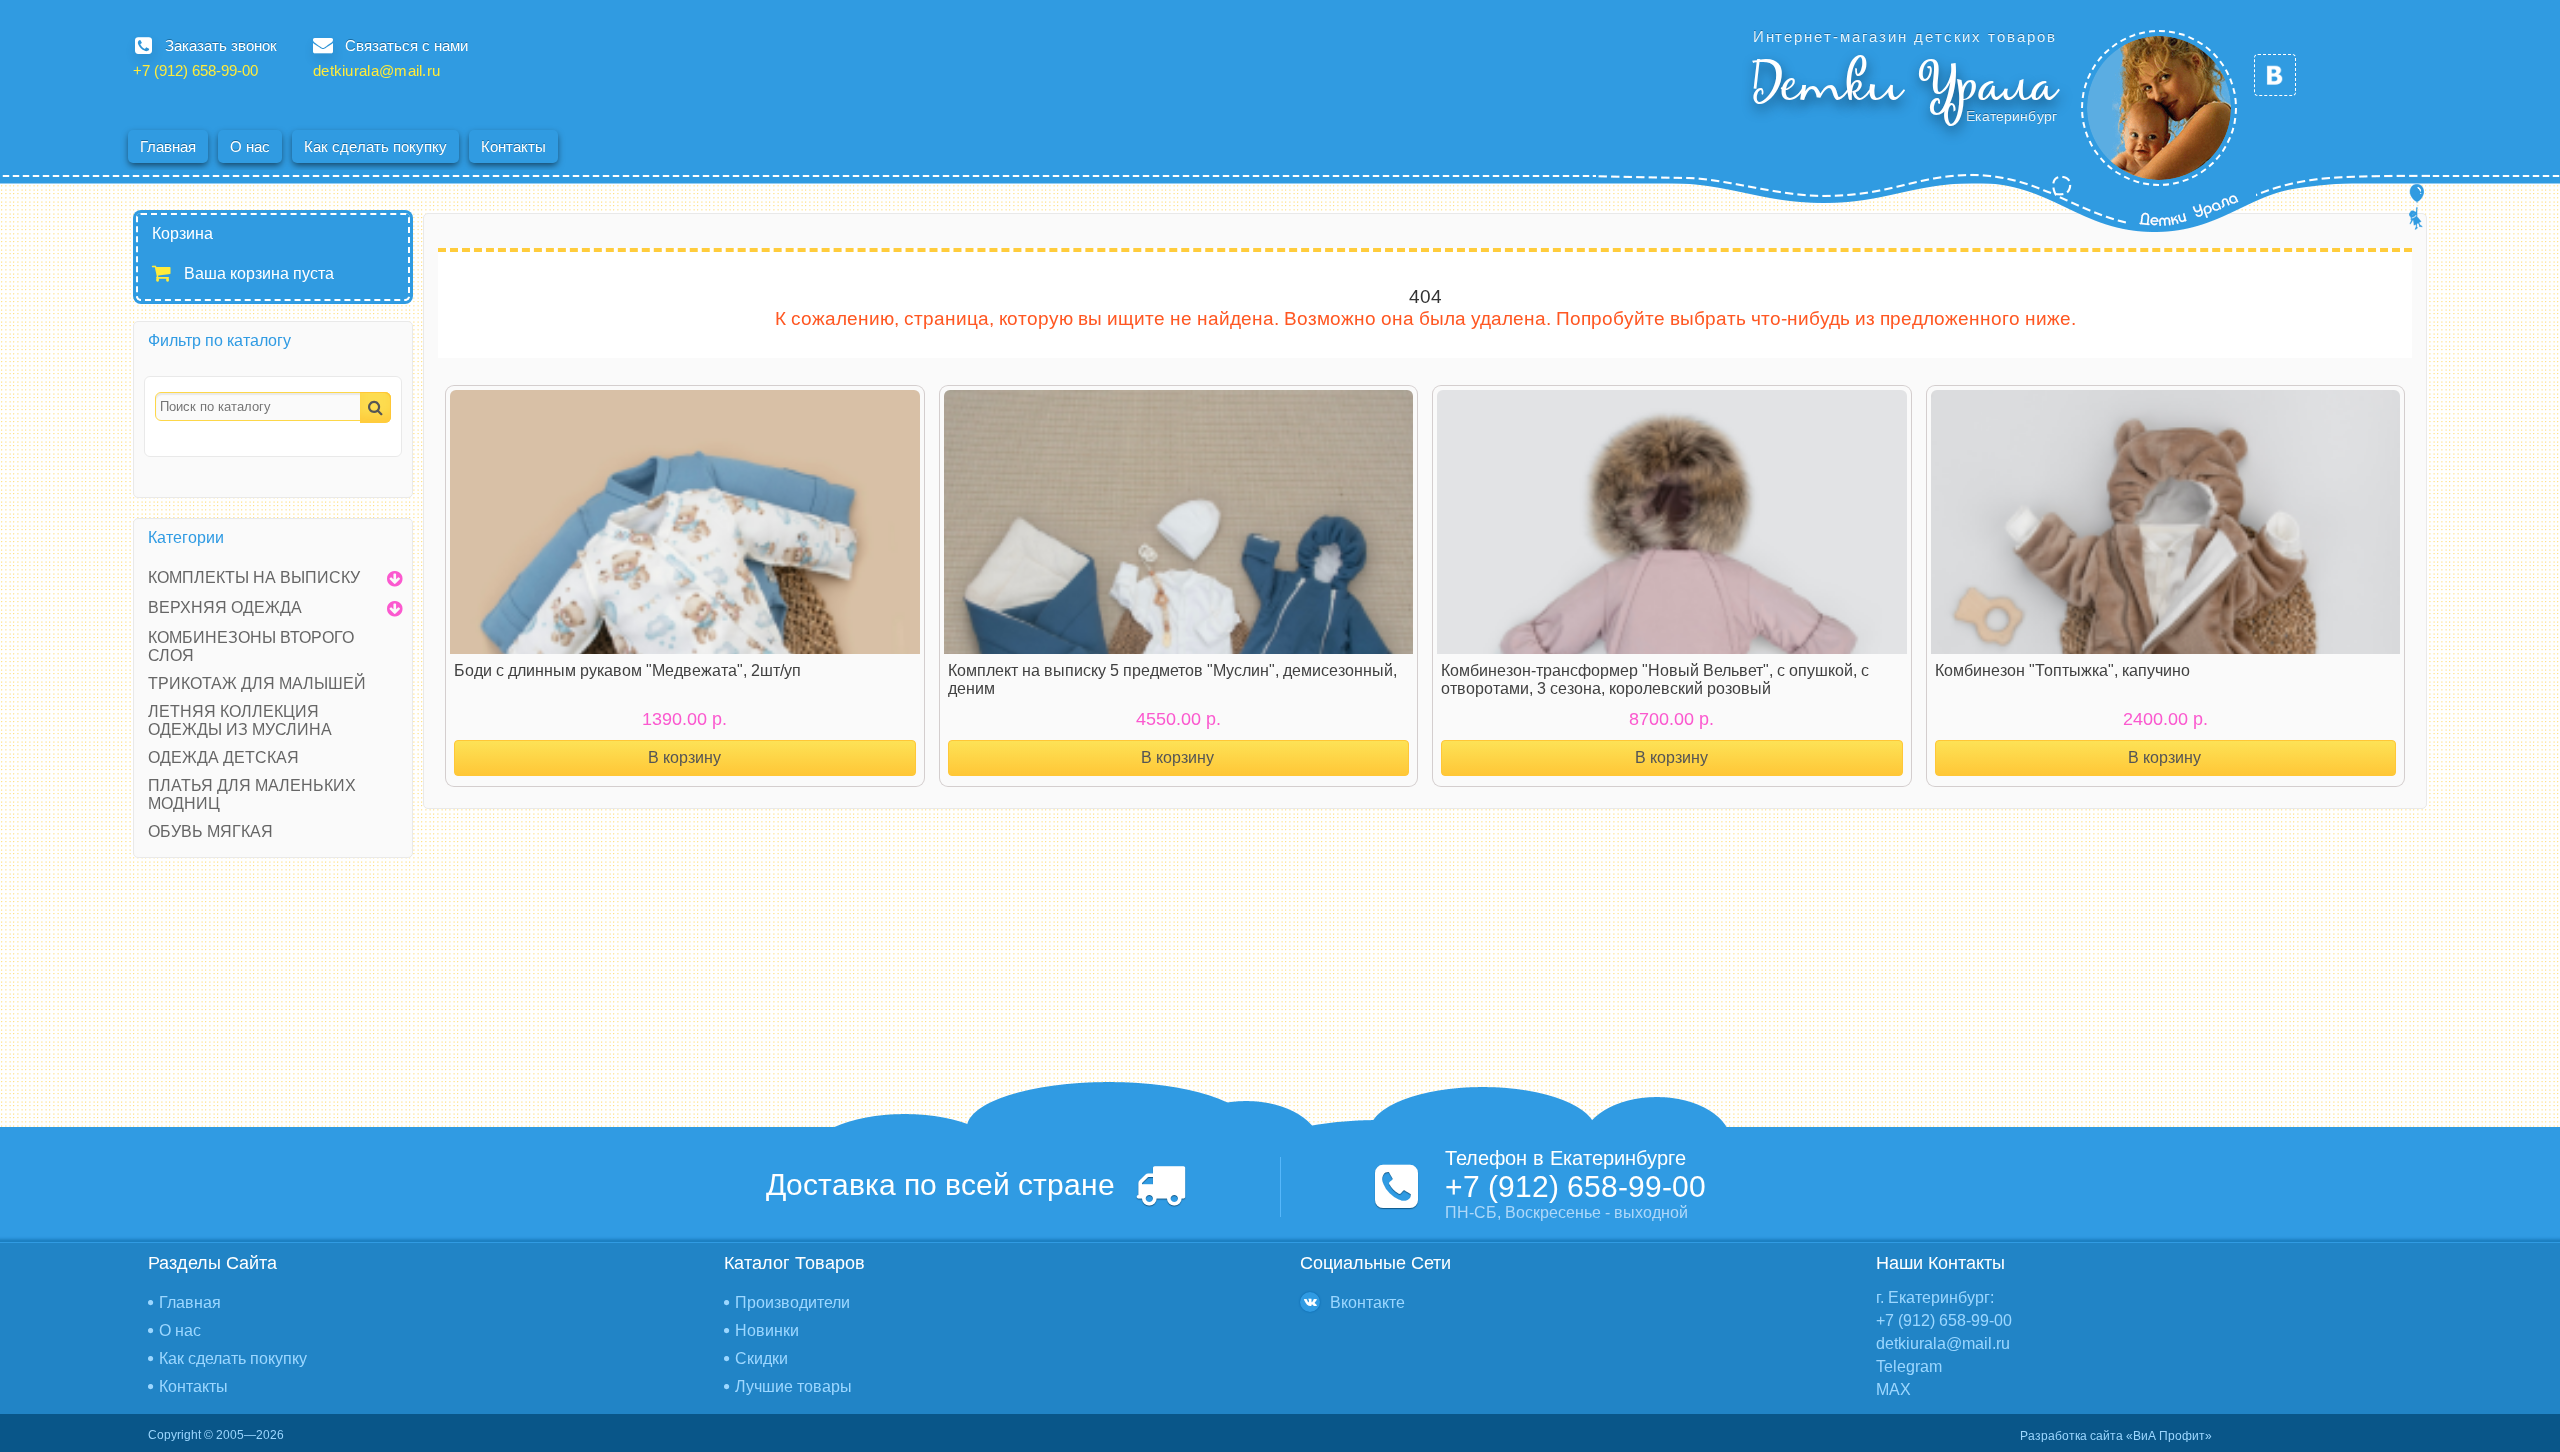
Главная (168, 146)
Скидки (761, 1358)
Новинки (767, 1330)
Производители (792, 1302)
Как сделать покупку (375, 146)
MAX (1893, 1389)
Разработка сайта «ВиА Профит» (2116, 1436)
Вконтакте (1367, 1302)
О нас (250, 146)
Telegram (1909, 1366)
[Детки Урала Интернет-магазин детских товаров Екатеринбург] (2159, 108)
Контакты (513, 146)
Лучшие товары (793, 1386)
